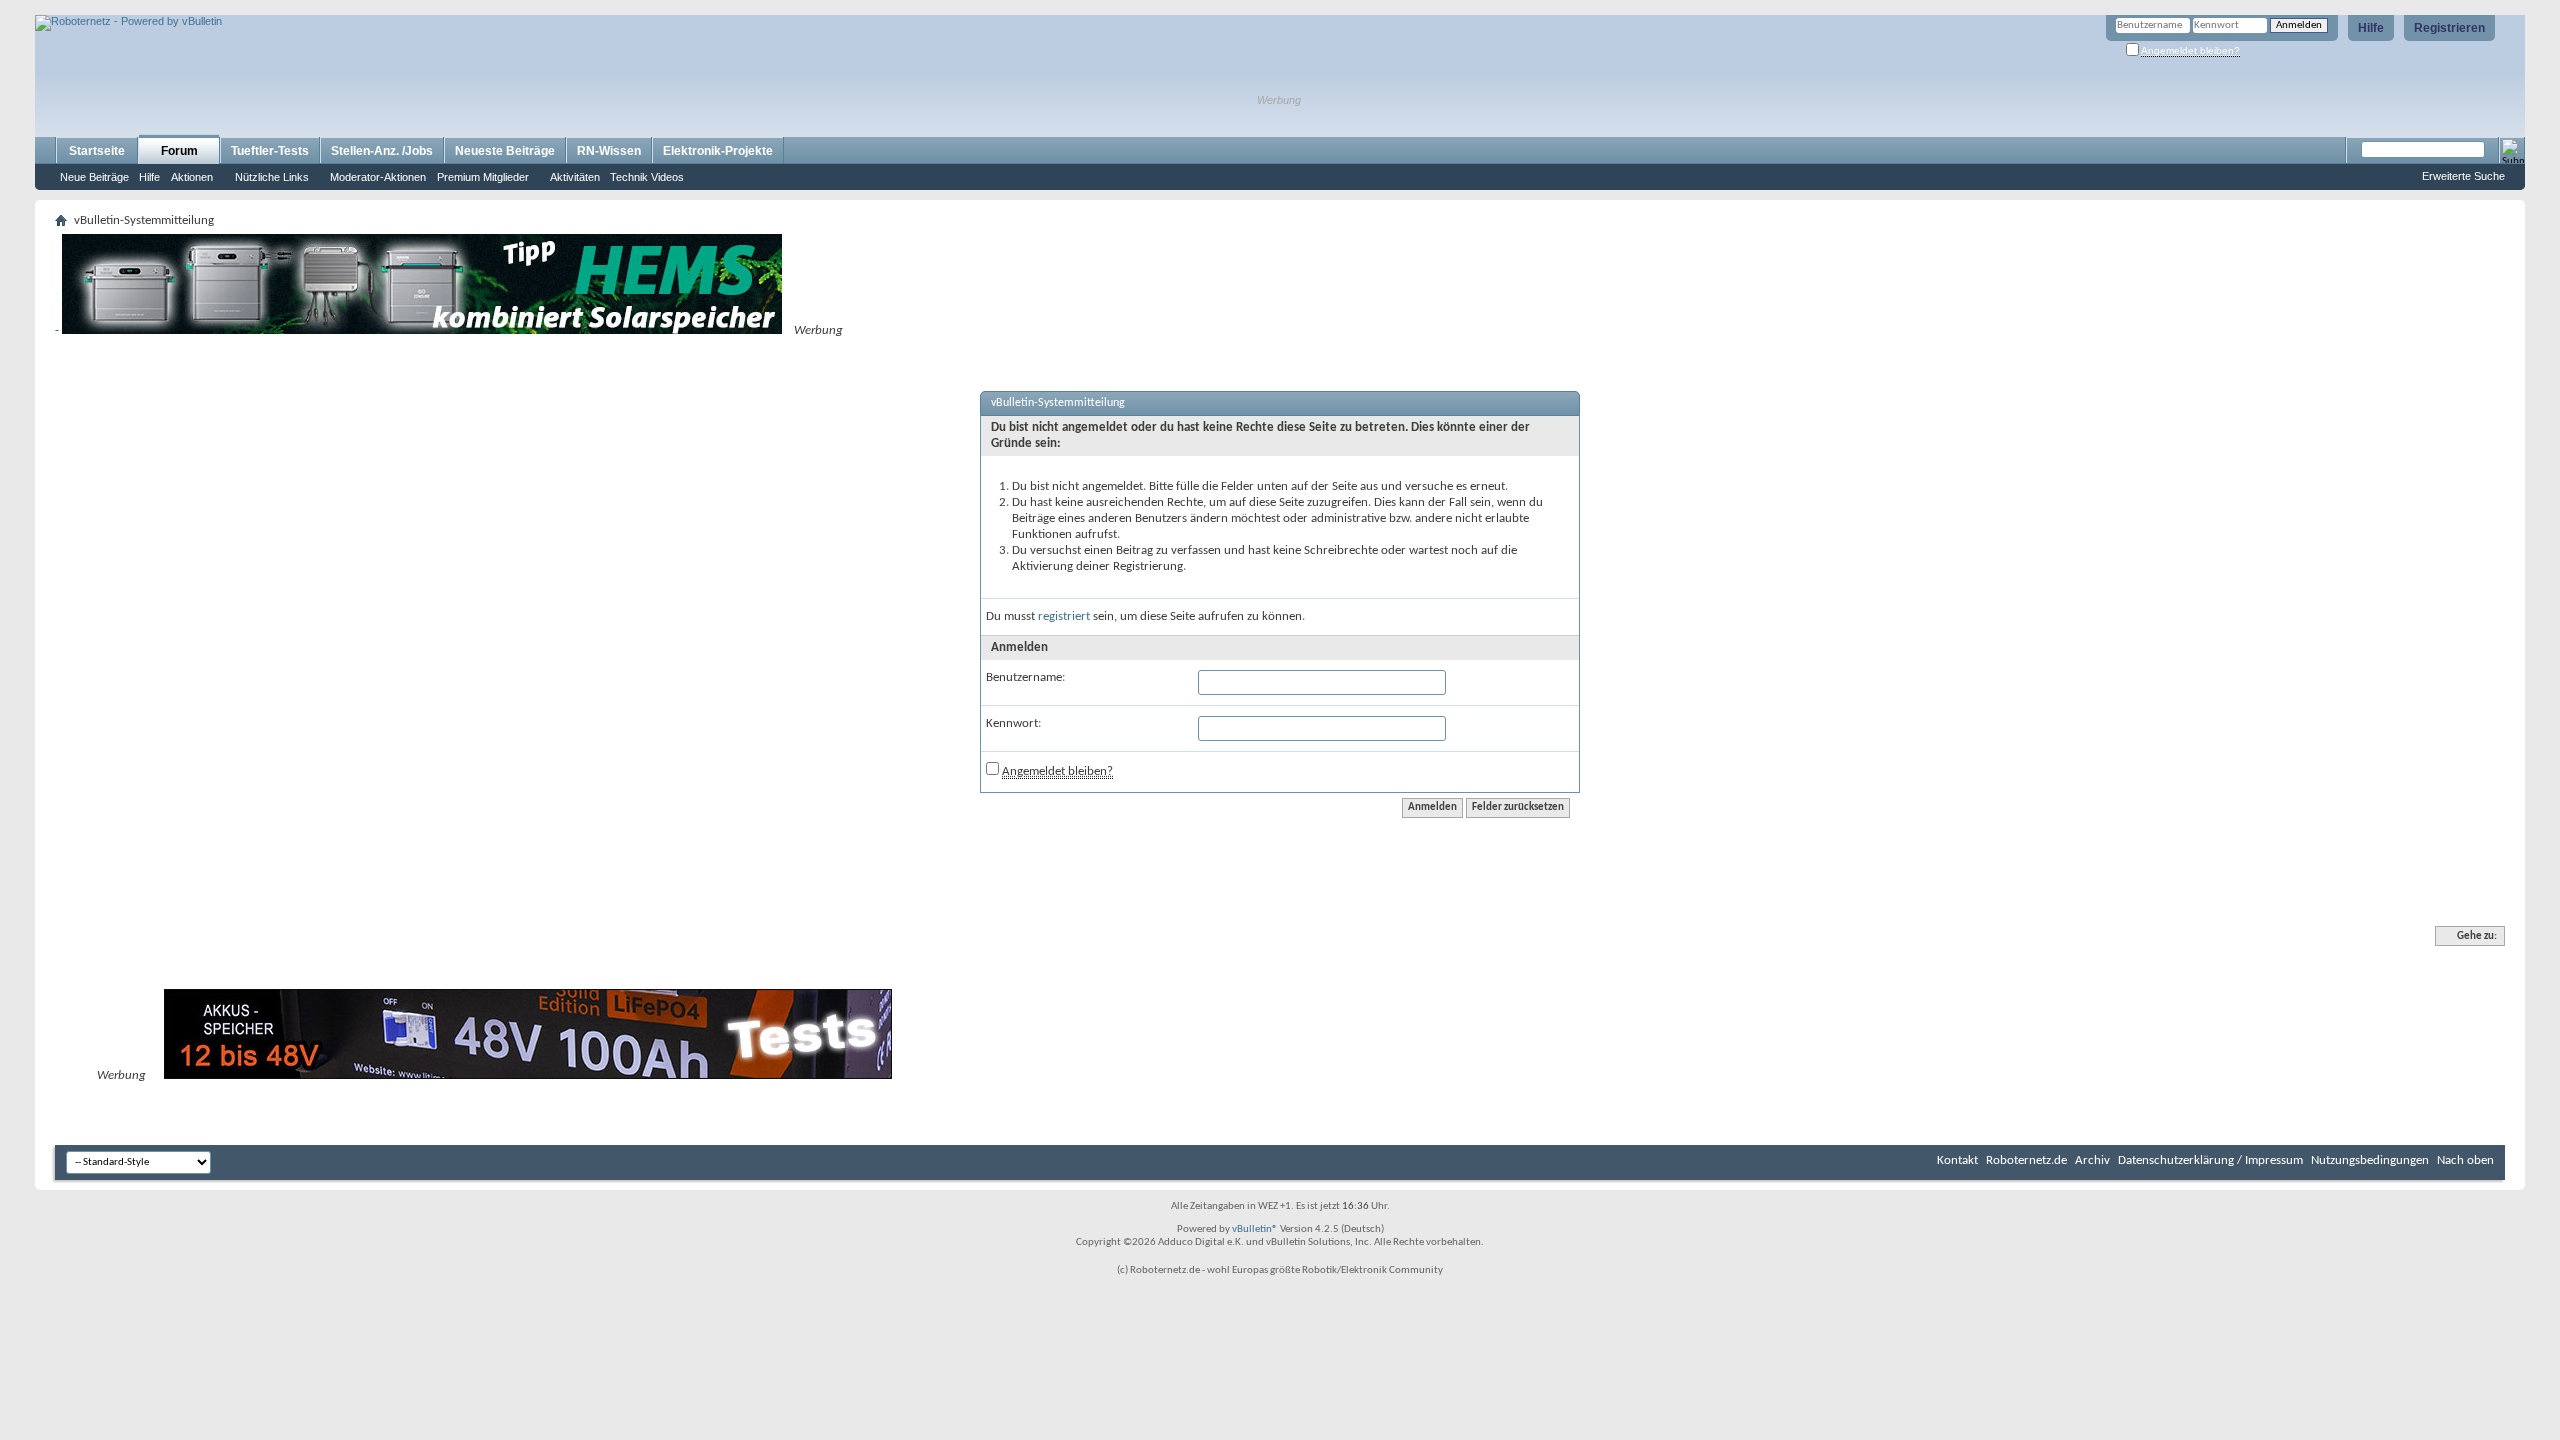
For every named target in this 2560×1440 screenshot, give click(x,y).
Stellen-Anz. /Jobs (382, 151)
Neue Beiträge (94, 177)
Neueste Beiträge (505, 151)
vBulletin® (1255, 1229)
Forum (179, 151)
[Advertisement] (269, 7)
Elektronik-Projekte (718, 151)
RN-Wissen (609, 151)
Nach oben (2465, 1160)
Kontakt (1957, 1160)
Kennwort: (1013, 723)
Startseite (97, 151)
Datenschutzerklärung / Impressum (2210, 1160)
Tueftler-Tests (270, 151)
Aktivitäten (575, 177)
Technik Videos (647, 177)
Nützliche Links (272, 177)
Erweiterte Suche (2463, 176)
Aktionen (192, 177)
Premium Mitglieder (483, 177)
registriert (1064, 616)
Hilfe (2371, 28)
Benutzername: (1025, 677)
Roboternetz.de (2026, 1160)
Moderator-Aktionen (378, 177)
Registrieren (2449, 28)
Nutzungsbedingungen (2370, 1160)
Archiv (2092, 1160)
